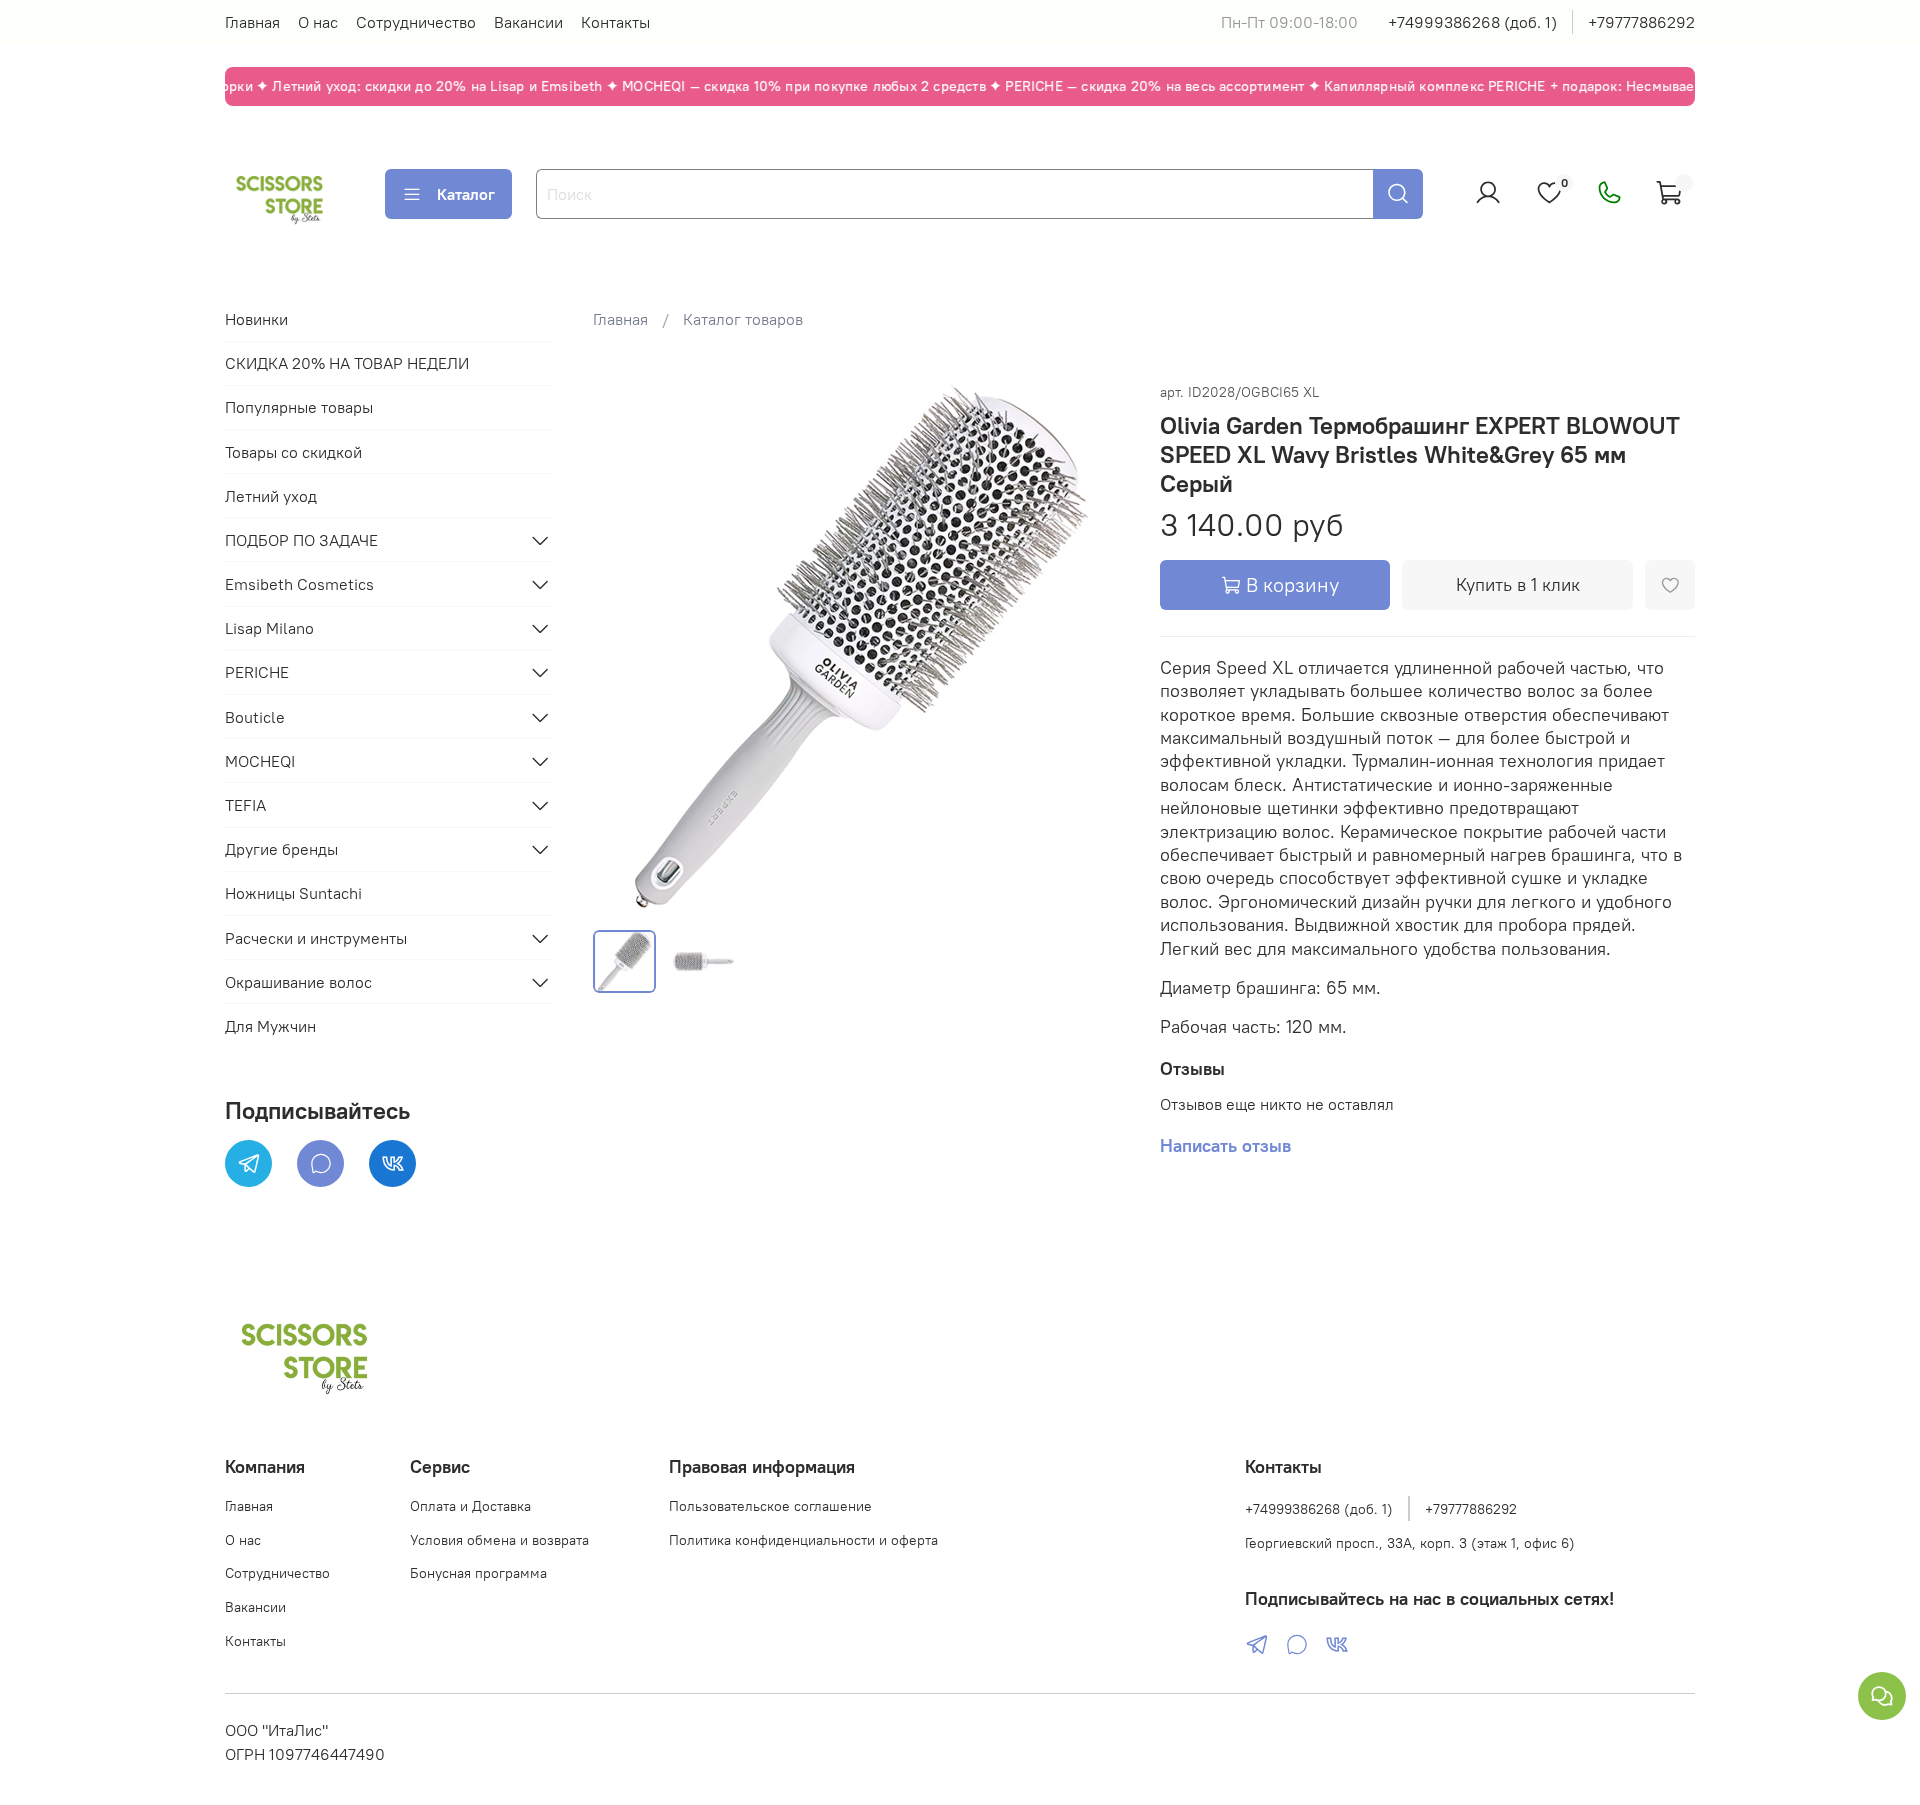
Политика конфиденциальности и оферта (803, 1540)
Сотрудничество (416, 22)
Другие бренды (281, 849)
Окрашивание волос (298, 982)
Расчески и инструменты (316, 938)
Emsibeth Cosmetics (299, 584)
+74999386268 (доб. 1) (1472, 22)
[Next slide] (1096, 646)
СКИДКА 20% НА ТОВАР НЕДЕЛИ (347, 363)
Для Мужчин (270, 1026)
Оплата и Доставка (470, 1506)
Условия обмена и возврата (499, 1540)
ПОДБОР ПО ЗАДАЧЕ (301, 540)
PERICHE (257, 672)
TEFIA (245, 805)
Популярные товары (299, 407)
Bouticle (255, 717)
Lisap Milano (269, 628)
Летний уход (271, 496)
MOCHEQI (260, 761)
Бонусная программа (478, 1573)
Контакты (615, 22)
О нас (318, 22)
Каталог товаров (743, 319)
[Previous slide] (625, 646)
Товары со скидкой (293, 452)
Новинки (256, 319)
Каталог (466, 194)
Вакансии (528, 22)
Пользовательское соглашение (770, 1506)
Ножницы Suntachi (293, 893)
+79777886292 (1641, 22)
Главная (252, 22)
